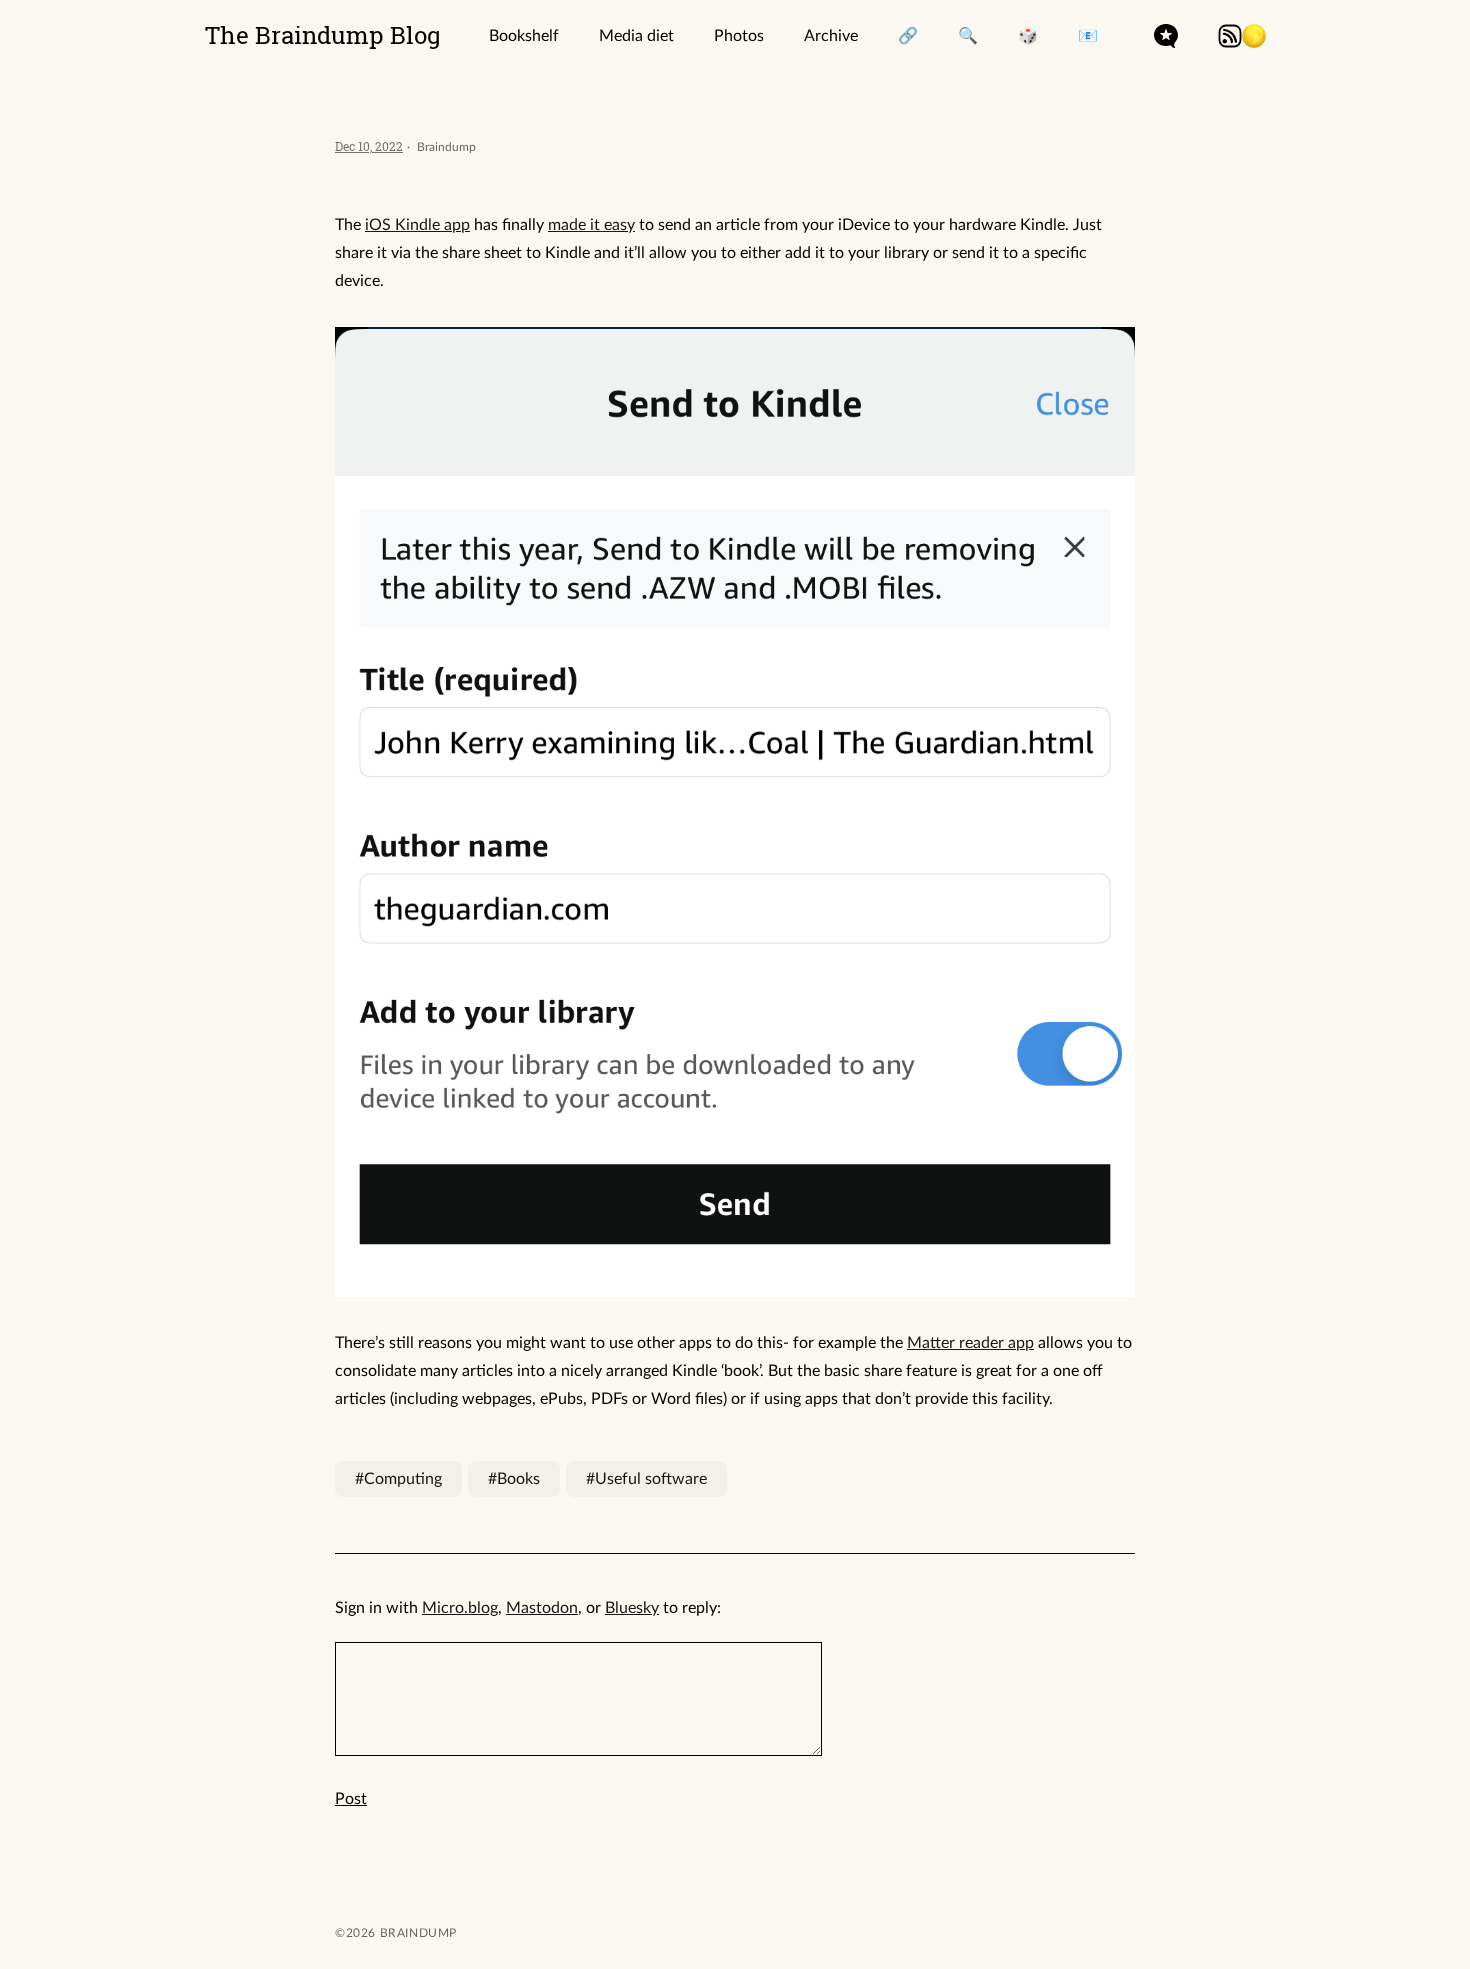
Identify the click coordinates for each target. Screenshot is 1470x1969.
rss (1230, 36)
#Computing (398, 1479)
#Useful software (646, 1479)
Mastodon (542, 1608)
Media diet (636, 36)
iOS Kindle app (417, 225)
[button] (1254, 36)
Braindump (416, 1933)
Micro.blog (460, 1608)
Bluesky (632, 1608)
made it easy (591, 225)
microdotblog (1166, 36)
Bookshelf (524, 36)
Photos (739, 36)
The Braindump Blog (323, 35)
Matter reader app (970, 1343)
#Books (514, 1479)
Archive (831, 36)
